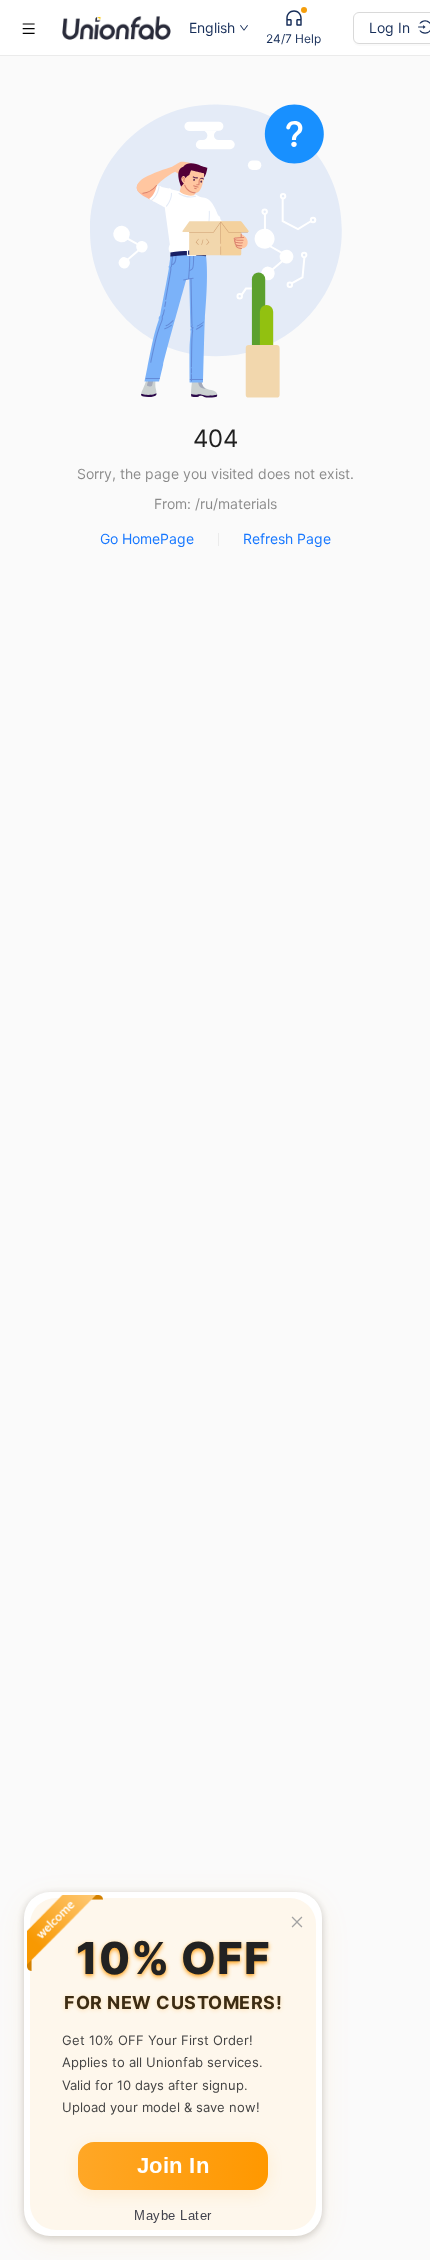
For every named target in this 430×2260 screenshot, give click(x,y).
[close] (297, 1922)
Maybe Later (173, 2215)
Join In (173, 2165)
